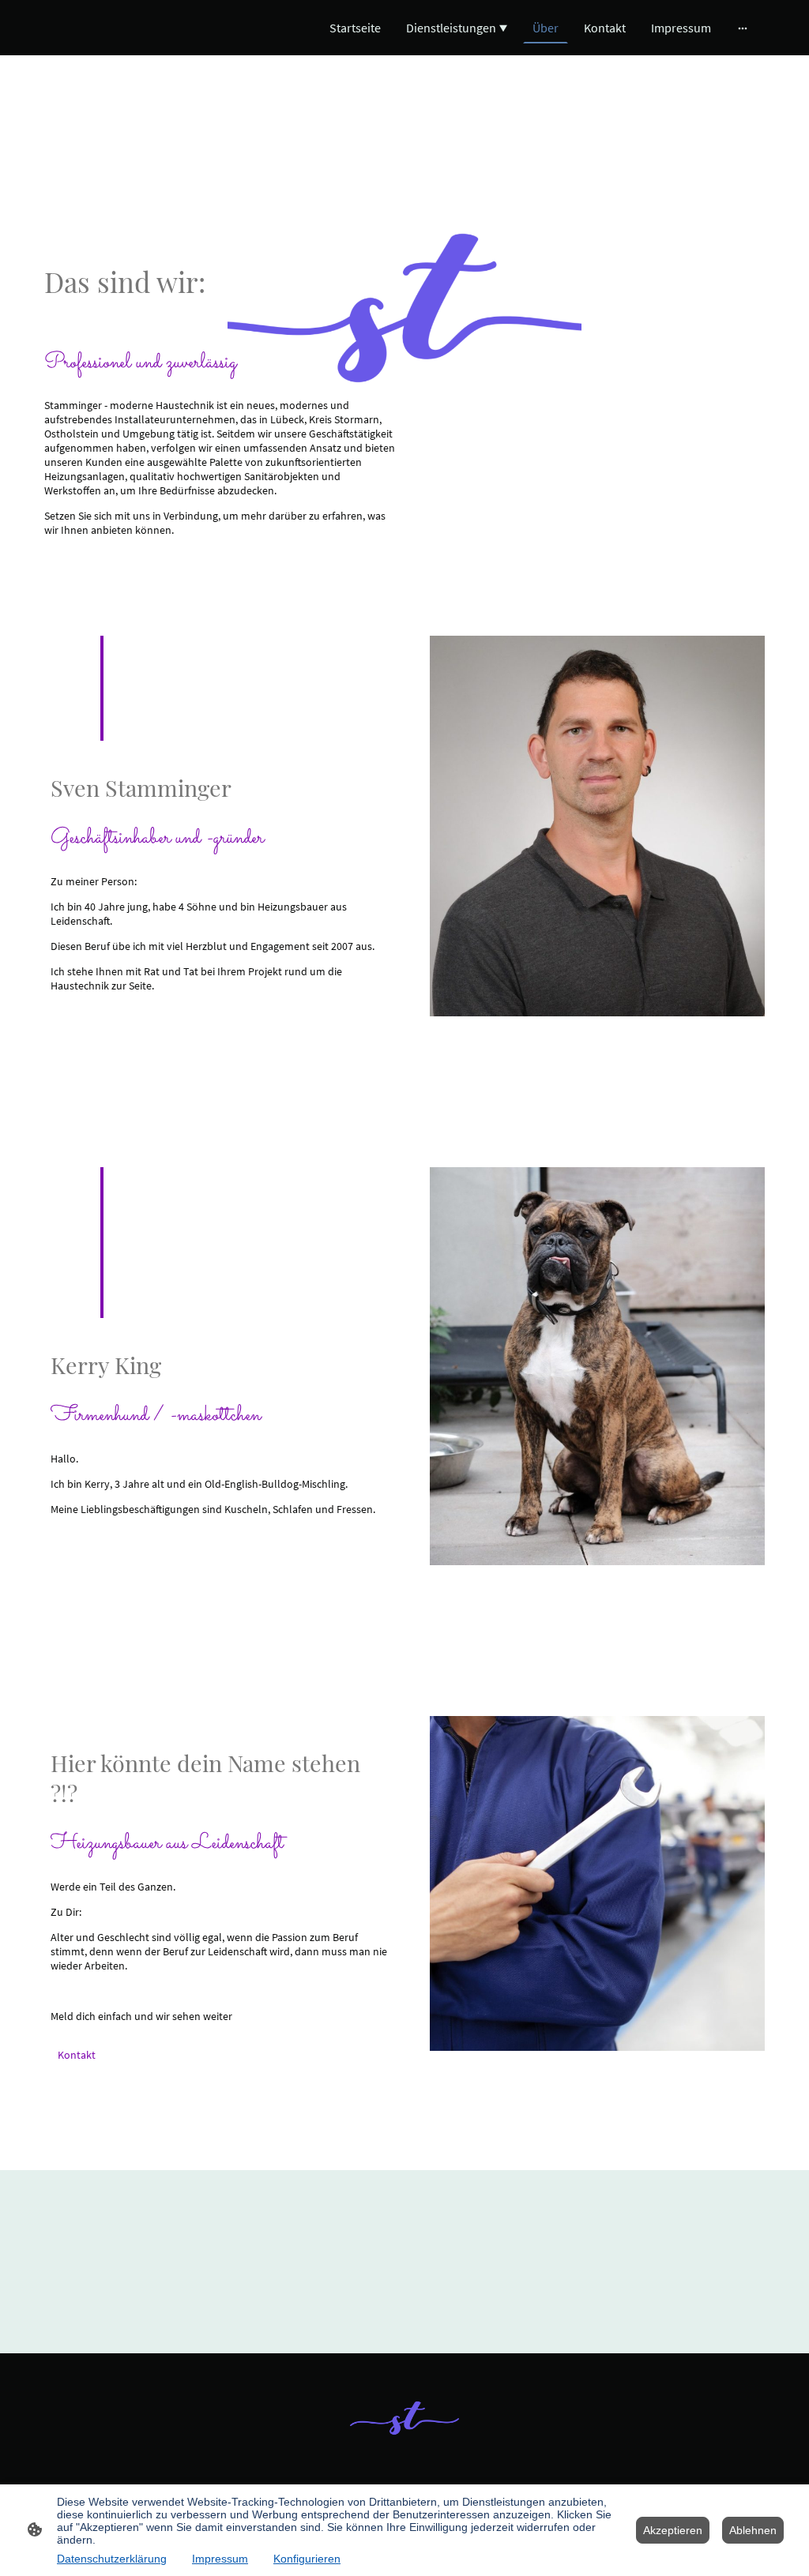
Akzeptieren (673, 2530)
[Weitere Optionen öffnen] (743, 28)
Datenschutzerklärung (112, 2559)
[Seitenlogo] (405, 2418)
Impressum (220, 2559)
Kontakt (77, 2055)
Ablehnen (753, 2530)
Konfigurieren (307, 2559)
